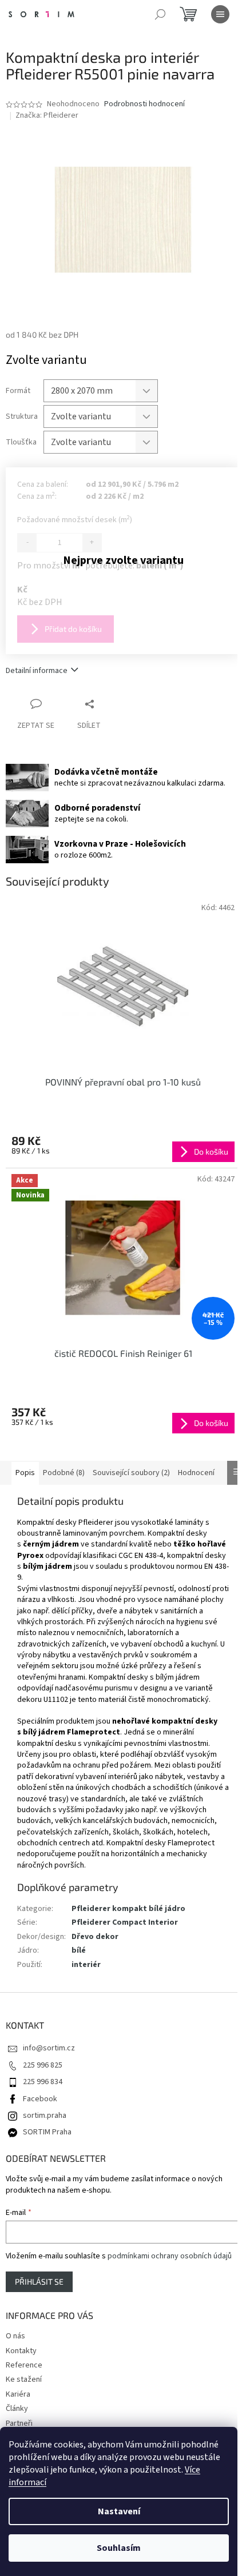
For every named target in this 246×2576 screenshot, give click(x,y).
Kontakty (21, 2351)
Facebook (40, 2099)
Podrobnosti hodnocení (144, 104)
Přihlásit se (39, 2281)
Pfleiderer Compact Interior (125, 1922)
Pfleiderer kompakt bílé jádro (128, 1909)
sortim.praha (45, 2116)
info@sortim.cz (49, 2048)
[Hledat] (160, 14)
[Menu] (220, 14)
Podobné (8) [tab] (64, 1473)
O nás (15, 2336)
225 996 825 (43, 2065)
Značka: (47, 115)
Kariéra (18, 2394)
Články (17, 2409)
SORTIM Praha (47, 2132)
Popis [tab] (25, 1473)
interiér (86, 1965)
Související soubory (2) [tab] (131, 1473)
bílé (79, 1950)
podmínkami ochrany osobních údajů (170, 2256)
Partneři (19, 2423)
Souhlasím (119, 2548)
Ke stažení (24, 2379)
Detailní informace (37, 671)
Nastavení (119, 2511)
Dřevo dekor (95, 1937)
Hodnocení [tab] (196, 1473)
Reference (24, 2365)
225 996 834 (43, 2082)
